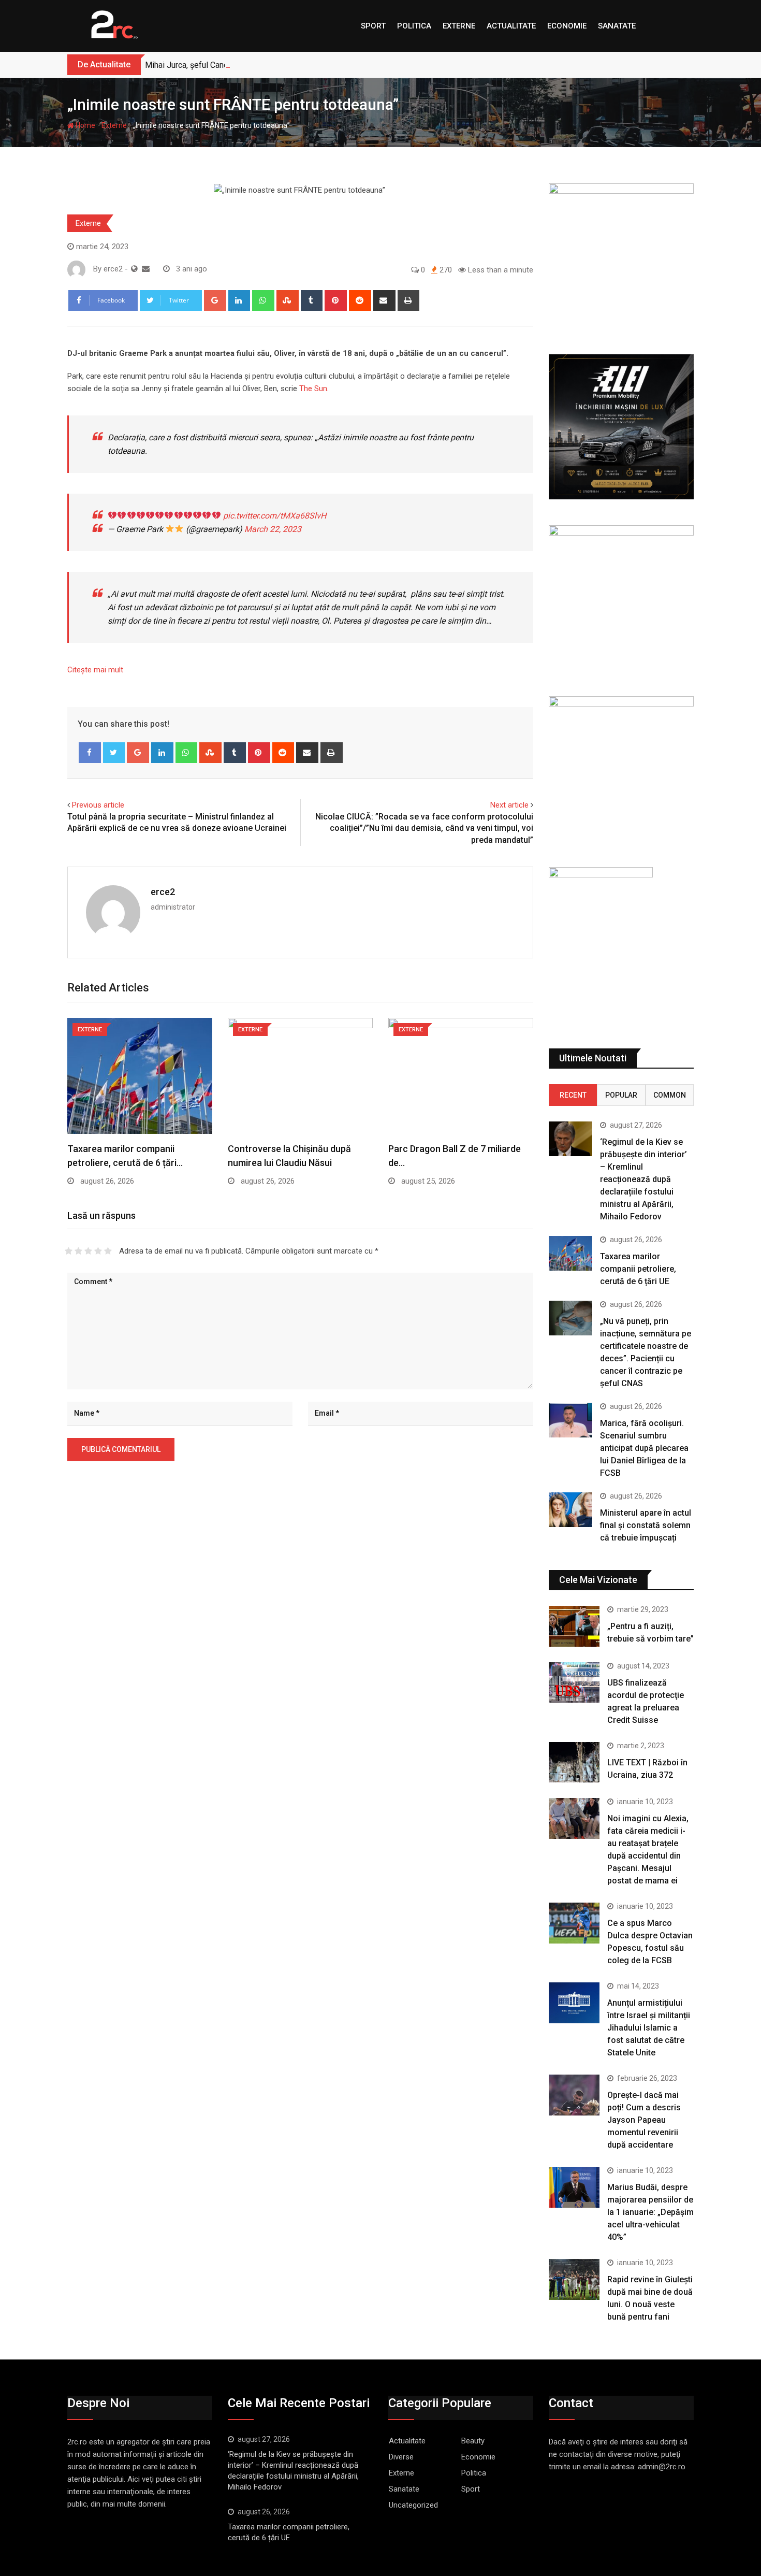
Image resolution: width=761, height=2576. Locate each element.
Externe (459, 26)
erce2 (163, 892)
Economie (567, 26)
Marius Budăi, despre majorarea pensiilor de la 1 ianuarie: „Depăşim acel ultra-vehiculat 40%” (650, 2212)
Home (85, 125)
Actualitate (511, 26)
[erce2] (146, 269)
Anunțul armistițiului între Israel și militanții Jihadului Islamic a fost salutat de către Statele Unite (649, 2028)
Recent (573, 1095)
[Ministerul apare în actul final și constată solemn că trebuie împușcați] (570, 1510)
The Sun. (314, 388)
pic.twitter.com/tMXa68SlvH (275, 516)
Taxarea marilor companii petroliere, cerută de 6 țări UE (638, 1269)
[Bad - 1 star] (69, 1251)
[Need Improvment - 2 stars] (78, 1251)
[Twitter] (114, 753)
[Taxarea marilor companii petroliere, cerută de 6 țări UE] (570, 1253)
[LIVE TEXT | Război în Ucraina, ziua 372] (574, 1762)
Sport (373, 26)
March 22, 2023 (273, 529)
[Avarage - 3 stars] (88, 1251)
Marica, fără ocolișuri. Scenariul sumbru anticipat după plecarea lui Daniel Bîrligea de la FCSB (644, 1448)
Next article (509, 805)
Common (670, 1095)
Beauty (473, 2441)
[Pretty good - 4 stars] (98, 1251)
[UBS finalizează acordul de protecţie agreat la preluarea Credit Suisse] (574, 1682)
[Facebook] (90, 753)
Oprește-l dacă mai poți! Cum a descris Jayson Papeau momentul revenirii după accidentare (644, 2120)
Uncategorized (413, 2505)
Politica (414, 26)
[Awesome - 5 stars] (108, 1251)
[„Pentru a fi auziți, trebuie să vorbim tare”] (574, 1626)
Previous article (98, 805)
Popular (621, 1095)
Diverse (401, 2457)
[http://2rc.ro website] (134, 269)
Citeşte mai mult (95, 670)
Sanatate (617, 26)
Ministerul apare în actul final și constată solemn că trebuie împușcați (646, 1525)
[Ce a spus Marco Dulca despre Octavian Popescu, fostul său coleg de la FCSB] (574, 1923)
